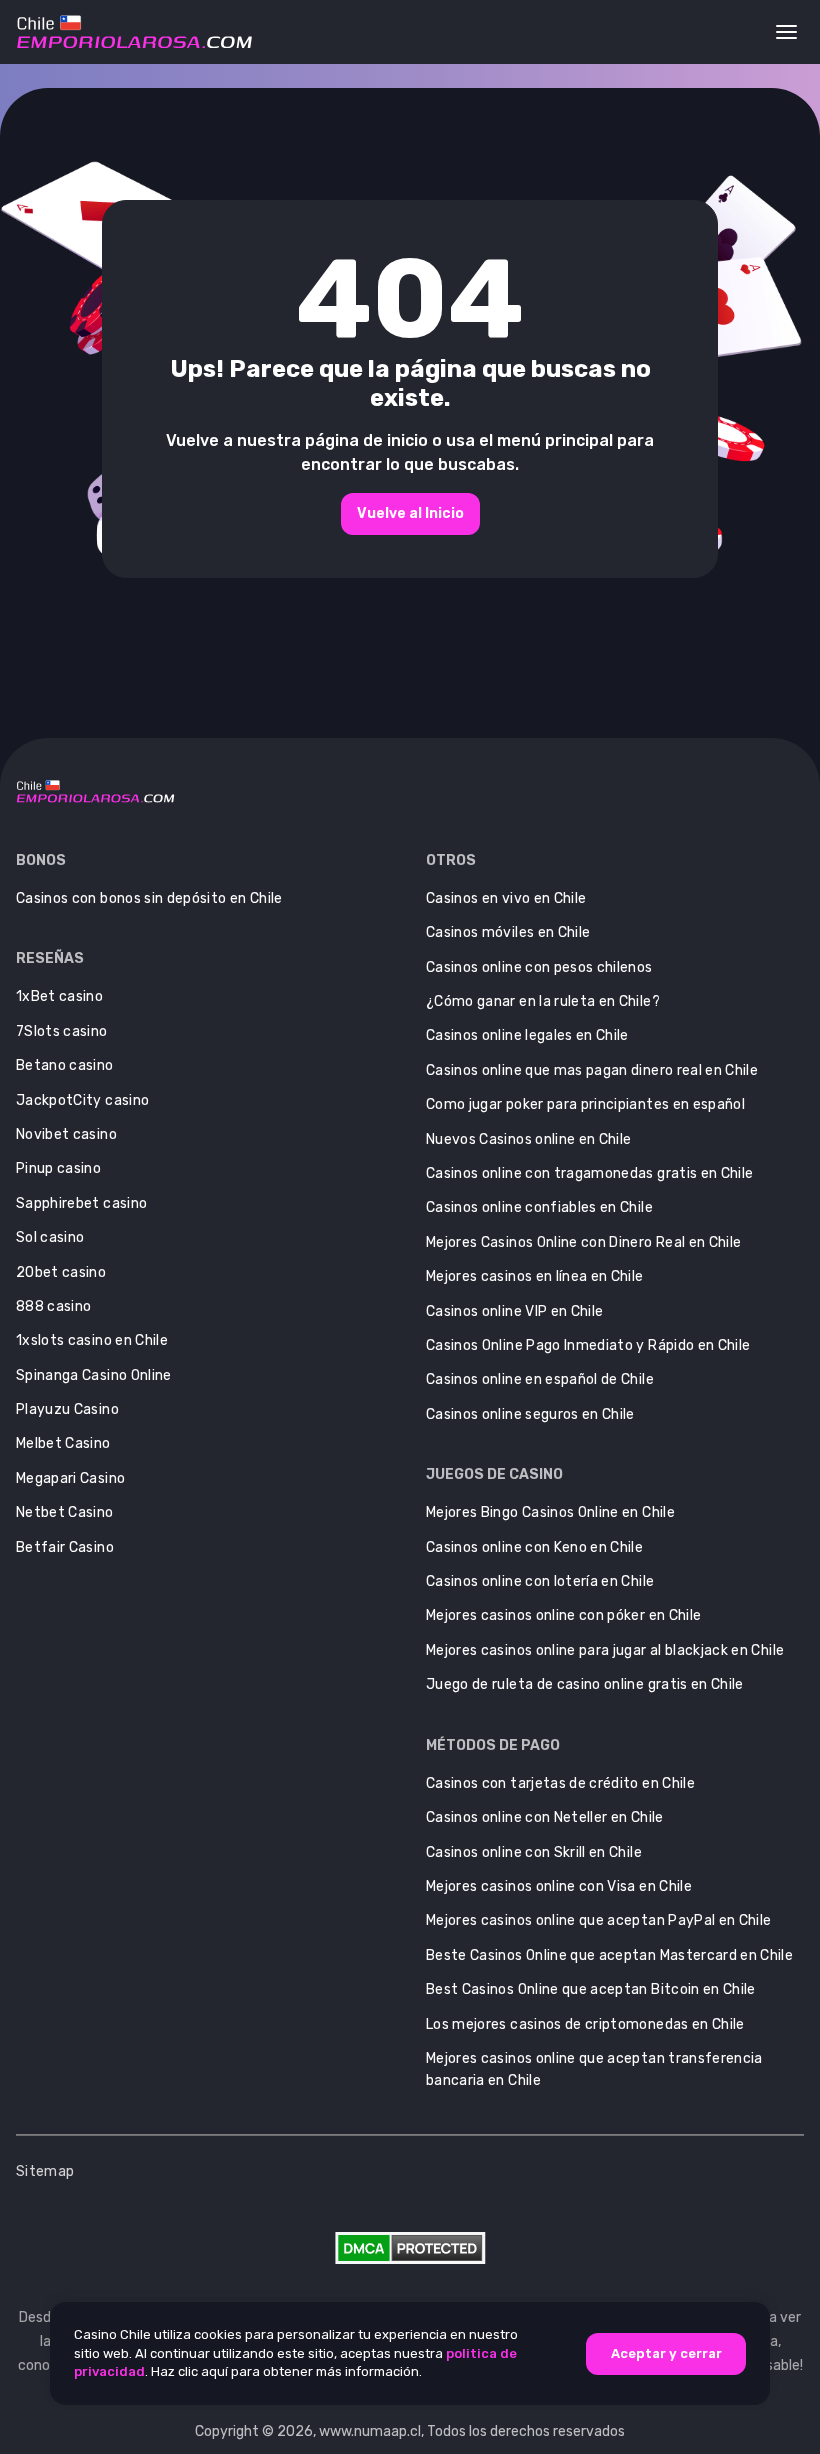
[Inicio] (134, 32)
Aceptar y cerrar (666, 2353)
